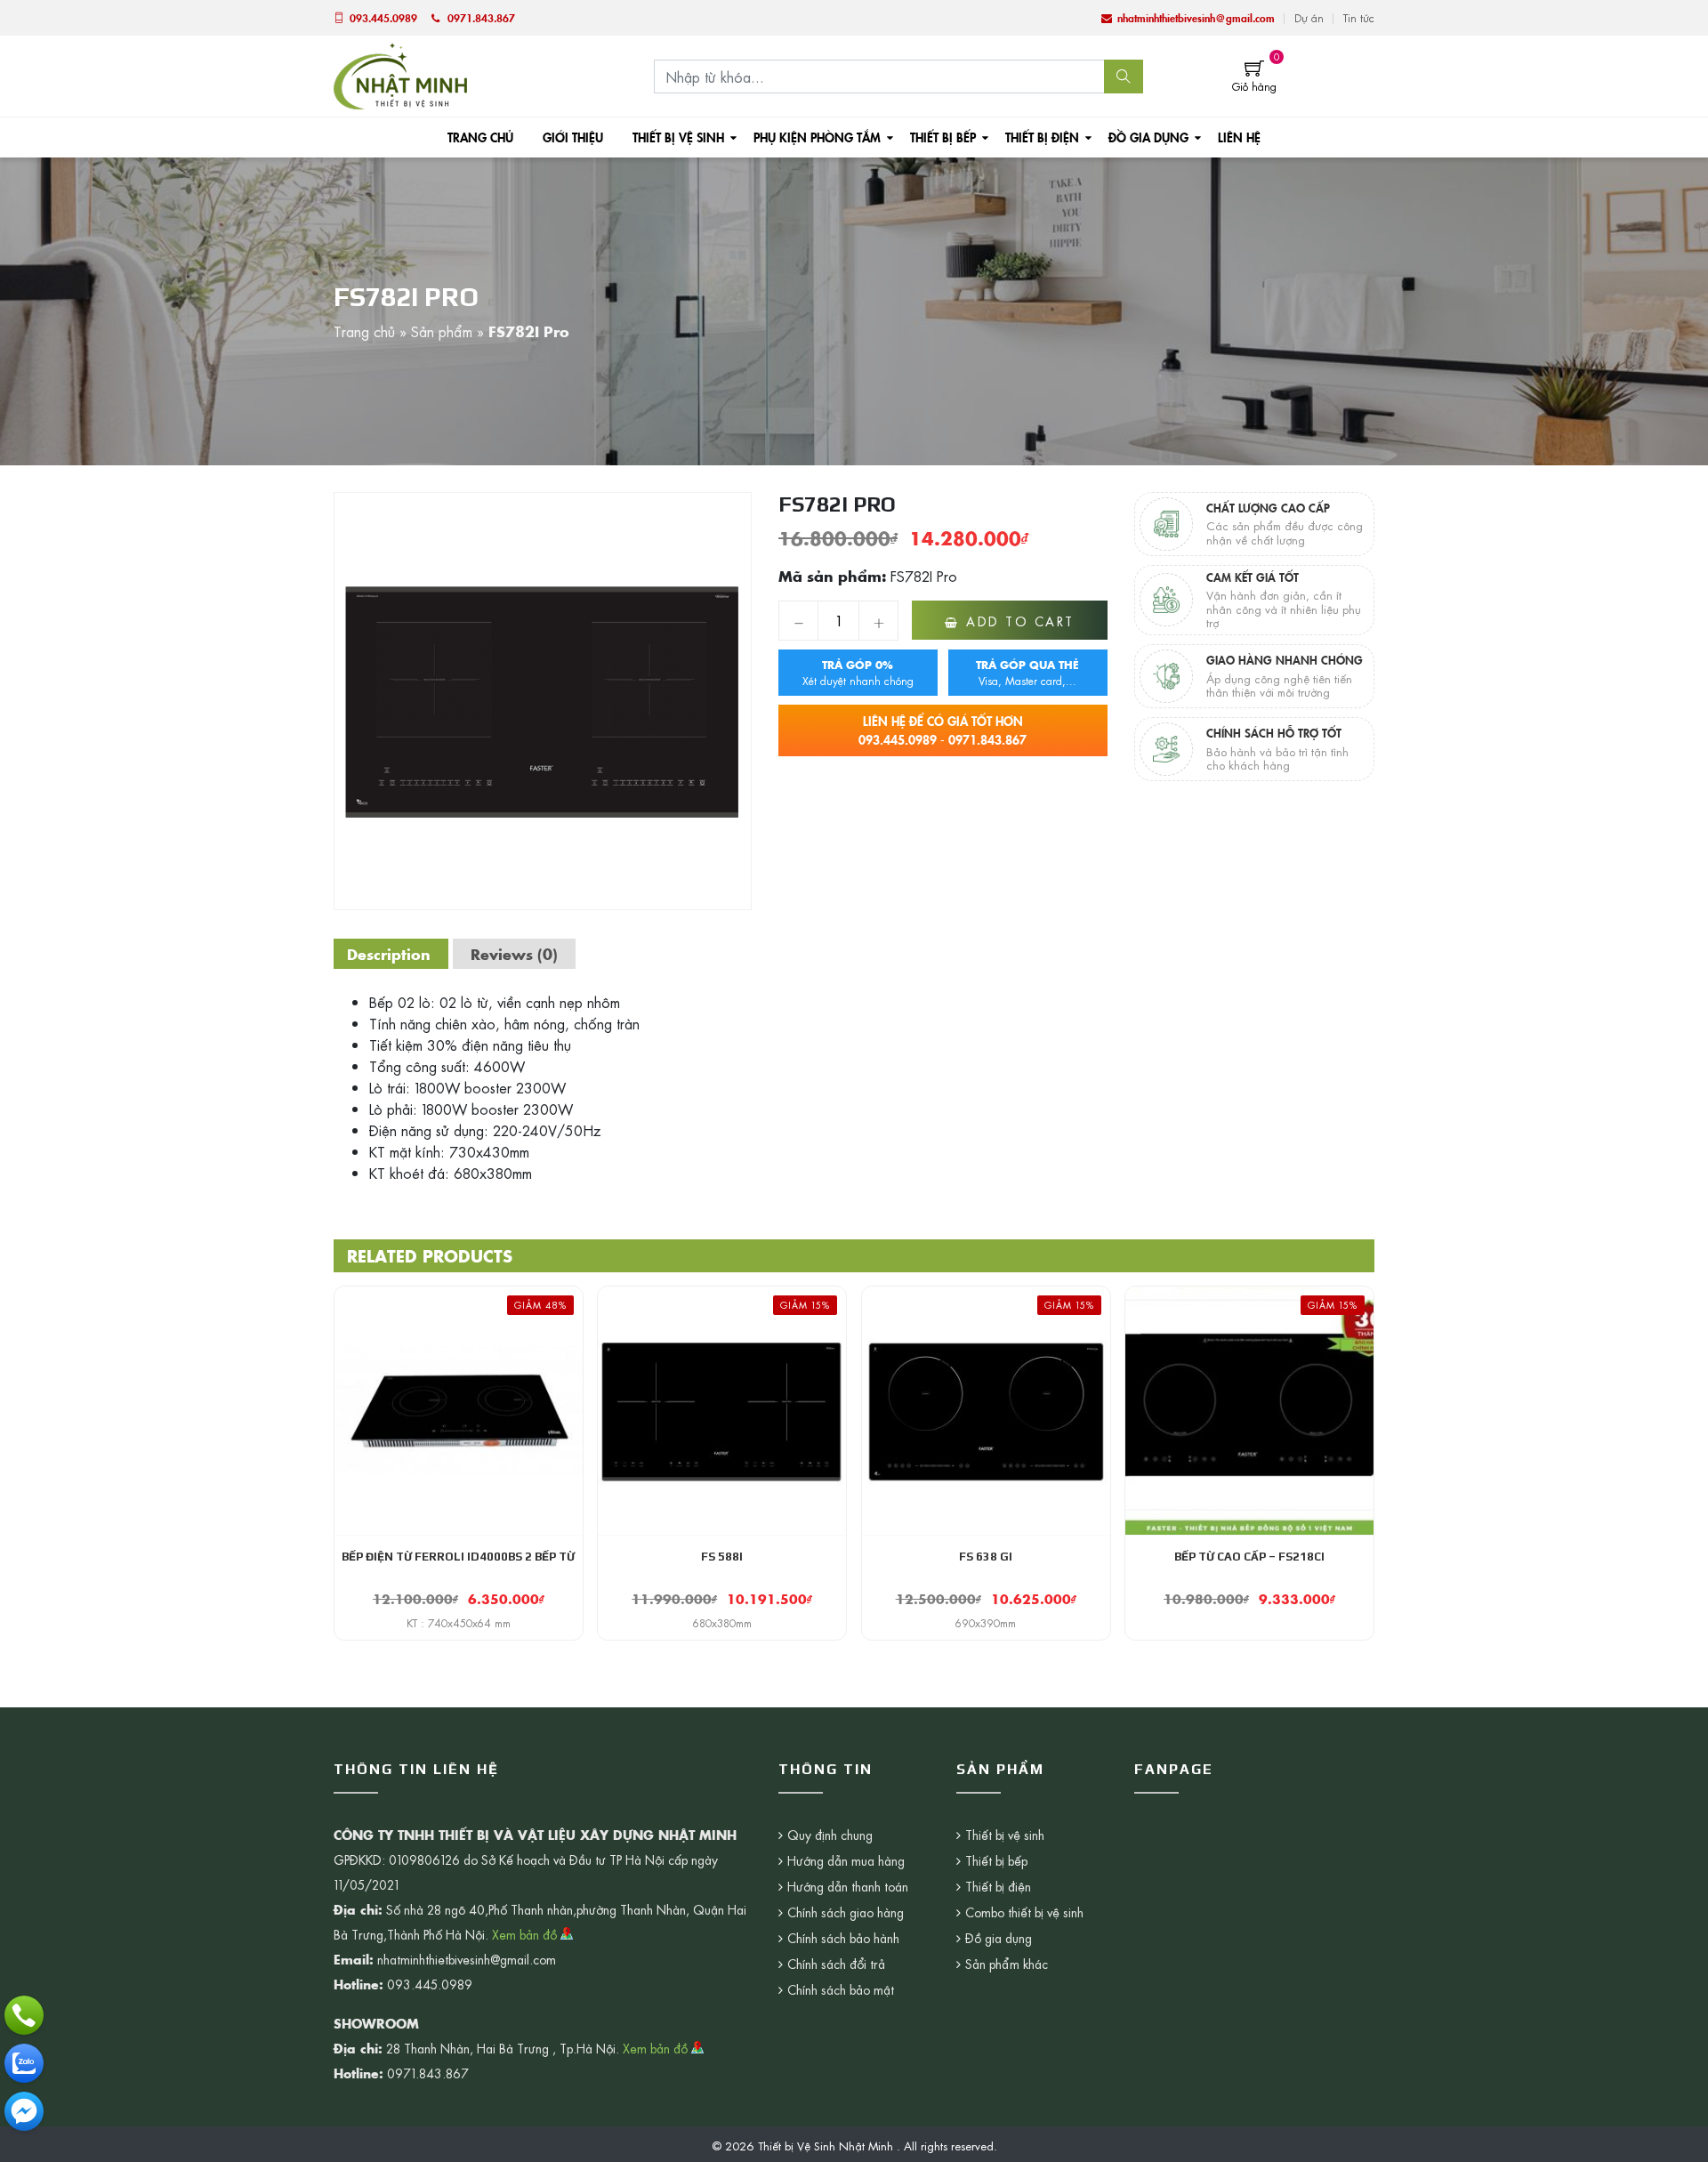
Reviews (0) (514, 954)
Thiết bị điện (1042, 137)
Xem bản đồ (526, 1934)
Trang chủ (480, 137)
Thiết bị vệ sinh (678, 137)
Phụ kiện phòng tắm (817, 137)
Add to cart (1020, 621)
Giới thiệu (573, 137)
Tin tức (1359, 18)
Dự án (1309, 18)
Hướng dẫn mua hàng (846, 1860)
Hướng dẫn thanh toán (848, 1886)
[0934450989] (24, 2063)
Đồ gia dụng (1148, 137)
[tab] (389, 954)
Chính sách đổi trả (836, 1964)
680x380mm (722, 1623)
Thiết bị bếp (943, 137)
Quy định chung (830, 1835)
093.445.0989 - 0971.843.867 (943, 730)
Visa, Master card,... (1027, 673)
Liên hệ (1239, 137)
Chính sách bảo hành (843, 1938)
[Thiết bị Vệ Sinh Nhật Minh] (400, 74)
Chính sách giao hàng (846, 1912)
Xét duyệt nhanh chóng (858, 673)
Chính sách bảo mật (841, 1989)
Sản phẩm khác (1007, 1964)
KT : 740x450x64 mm (459, 1623)
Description (389, 954)
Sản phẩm (442, 331)
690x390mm (986, 1623)
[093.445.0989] (24, 2015)
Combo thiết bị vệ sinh (1024, 1912)
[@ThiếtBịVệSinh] (24, 2111)
